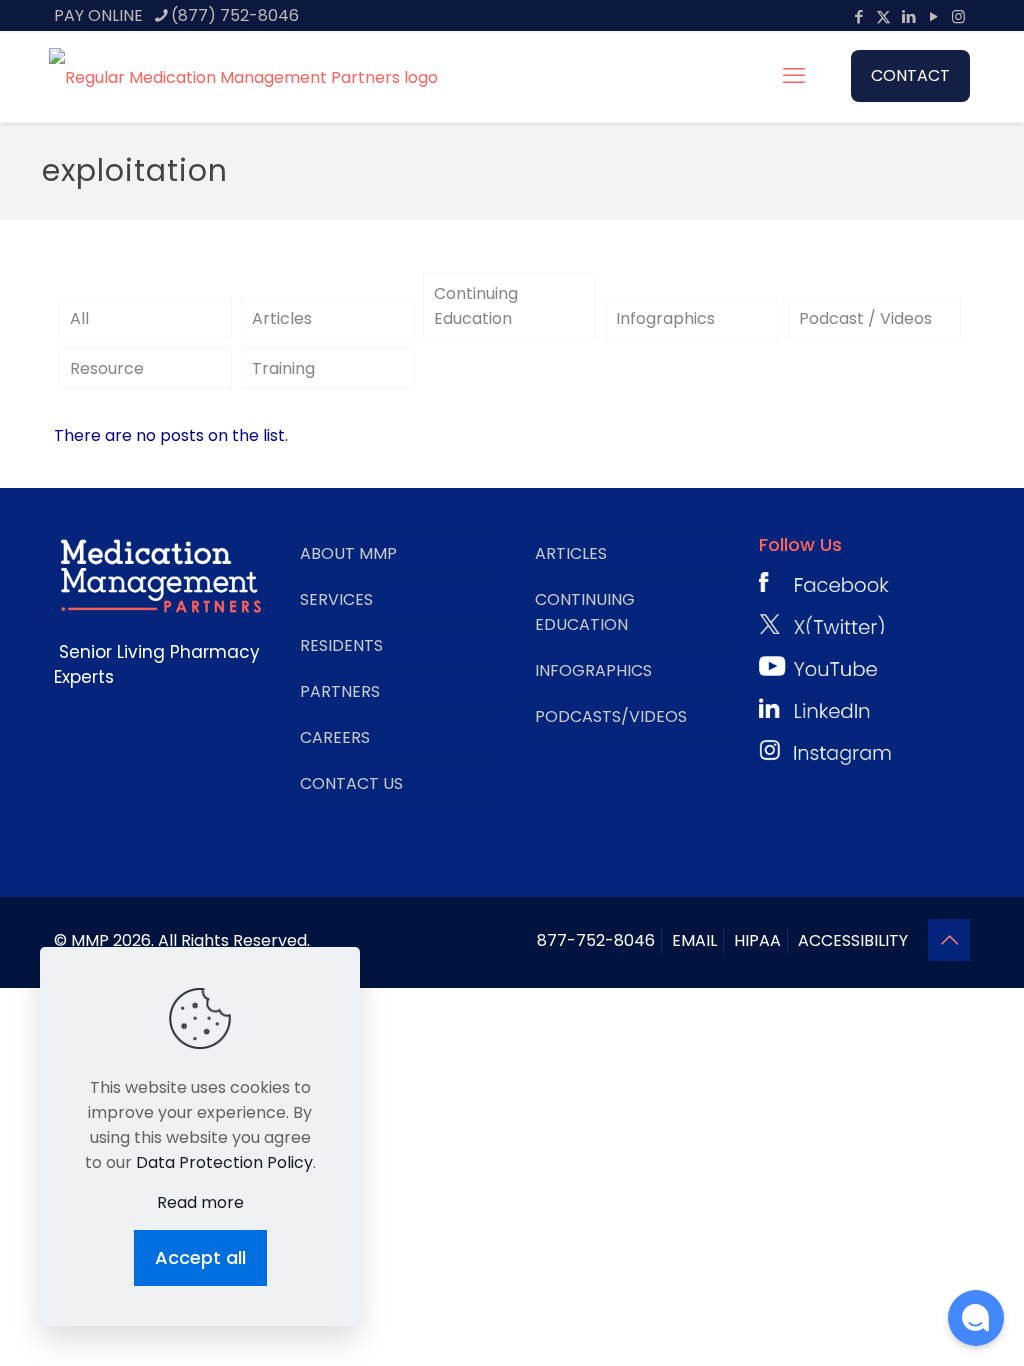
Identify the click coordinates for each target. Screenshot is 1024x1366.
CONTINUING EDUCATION (585, 612)
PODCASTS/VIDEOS (611, 716)
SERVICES (336, 599)
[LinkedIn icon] (908, 16)
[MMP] (243, 76)
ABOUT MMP (348, 553)
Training (283, 368)
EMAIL (694, 940)
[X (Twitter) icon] (883, 16)
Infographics (665, 318)
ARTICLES (571, 553)
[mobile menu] (794, 76)
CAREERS (335, 737)
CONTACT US (351, 783)
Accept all (200, 1257)
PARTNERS (340, 691)
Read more (200, 1202)
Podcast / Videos (865, 318)
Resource (107, 368)
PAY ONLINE (98, 15)
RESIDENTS (341, 645)
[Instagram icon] (958, 16)
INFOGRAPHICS (593, 670)
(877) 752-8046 (235, 15)
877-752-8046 (596, 940)
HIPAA (757, 940)
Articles (282, 318)
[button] (976, 1318)
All (79, 318)
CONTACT (910, 75)
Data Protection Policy (224, 1162)
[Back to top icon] (949, 940)
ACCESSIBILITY (853, 940)
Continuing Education (476, 306)
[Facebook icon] (858, 16)
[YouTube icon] (933, 16)
